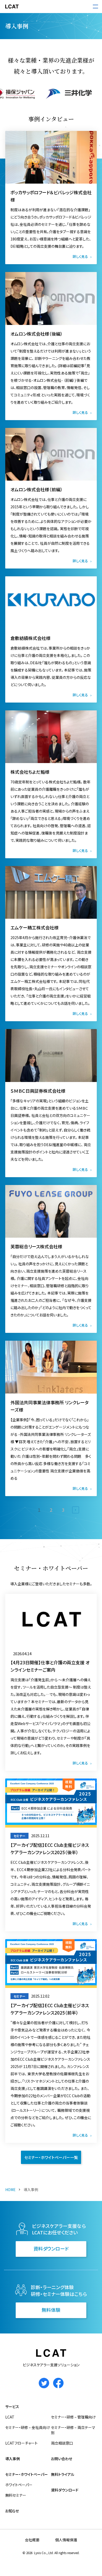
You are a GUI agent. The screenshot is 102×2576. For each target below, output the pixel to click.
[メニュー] (95, 7)
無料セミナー (16, 2495)
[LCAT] (12, 7)
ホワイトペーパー (19, 2485)
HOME (10, 2190)
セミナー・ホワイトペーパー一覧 (51, 2157)
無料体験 (51, 2310)
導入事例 (13, 2459)
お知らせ (12, 2511)
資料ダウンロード (51, 2248)
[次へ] (76, 1510)
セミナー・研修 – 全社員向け (28, 2427)
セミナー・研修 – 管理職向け (73, 2417)
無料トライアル (63, 2474)
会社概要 (32, 2540)
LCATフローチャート (21, 2443)
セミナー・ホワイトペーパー (27, 2474)
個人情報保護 (66, 2540)
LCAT (10, 2417)
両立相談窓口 (62, 2443)
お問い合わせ (62, 2459)
